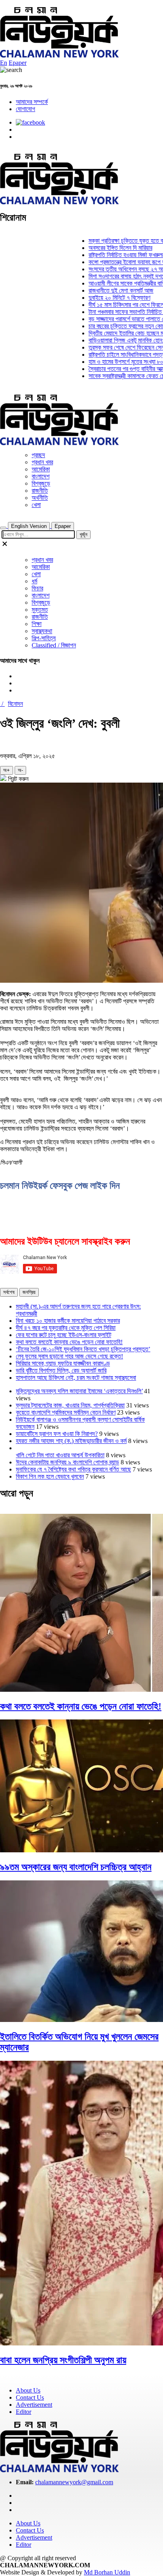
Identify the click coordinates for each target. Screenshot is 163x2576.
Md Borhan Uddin (107, 2572)
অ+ (7, 770)
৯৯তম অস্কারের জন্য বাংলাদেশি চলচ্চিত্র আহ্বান (76, 1867)
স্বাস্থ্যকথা (42, 631)
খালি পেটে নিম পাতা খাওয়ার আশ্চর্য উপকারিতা (60, 1455)
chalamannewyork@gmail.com (74, 2482)
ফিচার (37, 588)
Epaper (18, 63)
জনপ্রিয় (29, 1292)
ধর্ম (34, 581)
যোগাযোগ (26, 109)
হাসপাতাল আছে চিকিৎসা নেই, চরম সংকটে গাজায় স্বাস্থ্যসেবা (76, 1378)
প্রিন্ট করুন (17, 779)
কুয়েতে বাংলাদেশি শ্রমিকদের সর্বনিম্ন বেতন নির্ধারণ (66, 1412)
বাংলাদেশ (41, 476)
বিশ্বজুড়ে (41, 483)
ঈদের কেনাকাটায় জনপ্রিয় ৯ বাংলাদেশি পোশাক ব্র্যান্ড (67, 1462)
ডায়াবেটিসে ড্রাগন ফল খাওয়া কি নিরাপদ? (57, 1434)
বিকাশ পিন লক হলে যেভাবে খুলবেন (50, 1476)
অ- (20, 770)
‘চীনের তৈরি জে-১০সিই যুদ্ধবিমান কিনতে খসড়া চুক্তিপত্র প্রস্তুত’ (83, 1349)
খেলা (36, 505)
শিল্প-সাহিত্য (44, 638)
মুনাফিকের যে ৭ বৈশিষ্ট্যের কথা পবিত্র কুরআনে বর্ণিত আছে (73, 1469)
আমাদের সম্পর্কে (32, 102)
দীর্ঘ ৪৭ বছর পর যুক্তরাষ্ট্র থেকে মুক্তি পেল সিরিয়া (66, 1328)
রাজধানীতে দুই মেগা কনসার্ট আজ (107, 290)
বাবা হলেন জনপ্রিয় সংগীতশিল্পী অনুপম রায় (63, 2360)
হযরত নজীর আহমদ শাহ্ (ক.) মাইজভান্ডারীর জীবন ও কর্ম (71, 1441)
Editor (24, 2412)
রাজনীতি (40, 491)
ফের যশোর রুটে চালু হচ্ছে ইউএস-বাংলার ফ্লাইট (63, 1335)
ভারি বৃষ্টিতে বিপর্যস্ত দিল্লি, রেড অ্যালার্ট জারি (61, 1370)
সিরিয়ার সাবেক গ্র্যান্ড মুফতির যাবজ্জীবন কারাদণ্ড (63, 1363)
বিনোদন (15, 704)
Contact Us (30, 2397)
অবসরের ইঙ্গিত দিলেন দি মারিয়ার (106, 248)
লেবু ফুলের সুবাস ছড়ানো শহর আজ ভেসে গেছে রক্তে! (69, 1356)
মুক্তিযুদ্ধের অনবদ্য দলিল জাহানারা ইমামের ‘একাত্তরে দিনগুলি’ (79, 1391)
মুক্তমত (40, 610)
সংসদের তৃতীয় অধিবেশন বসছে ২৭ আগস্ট (116, 269)
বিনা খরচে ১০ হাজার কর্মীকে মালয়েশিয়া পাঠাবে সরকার (68, 1321)
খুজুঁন (83, 534)
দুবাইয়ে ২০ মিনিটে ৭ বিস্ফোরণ (105, 298)
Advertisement (34, 2405)
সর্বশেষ (9, 1292)
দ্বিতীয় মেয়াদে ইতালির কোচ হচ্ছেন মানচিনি (118, 333)
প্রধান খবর (42, 462)
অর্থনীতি (40, 498)
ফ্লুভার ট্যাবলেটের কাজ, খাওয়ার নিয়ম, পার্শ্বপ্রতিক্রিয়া (70, 1405)
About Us (28, 2390)
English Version (29, 526)
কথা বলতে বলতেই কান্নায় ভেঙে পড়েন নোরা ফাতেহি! (69, 1342)
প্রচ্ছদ (38, 455)
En (4, 63)
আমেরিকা (41, 469)
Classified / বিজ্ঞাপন (54, 645)
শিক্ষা (37, 624)
